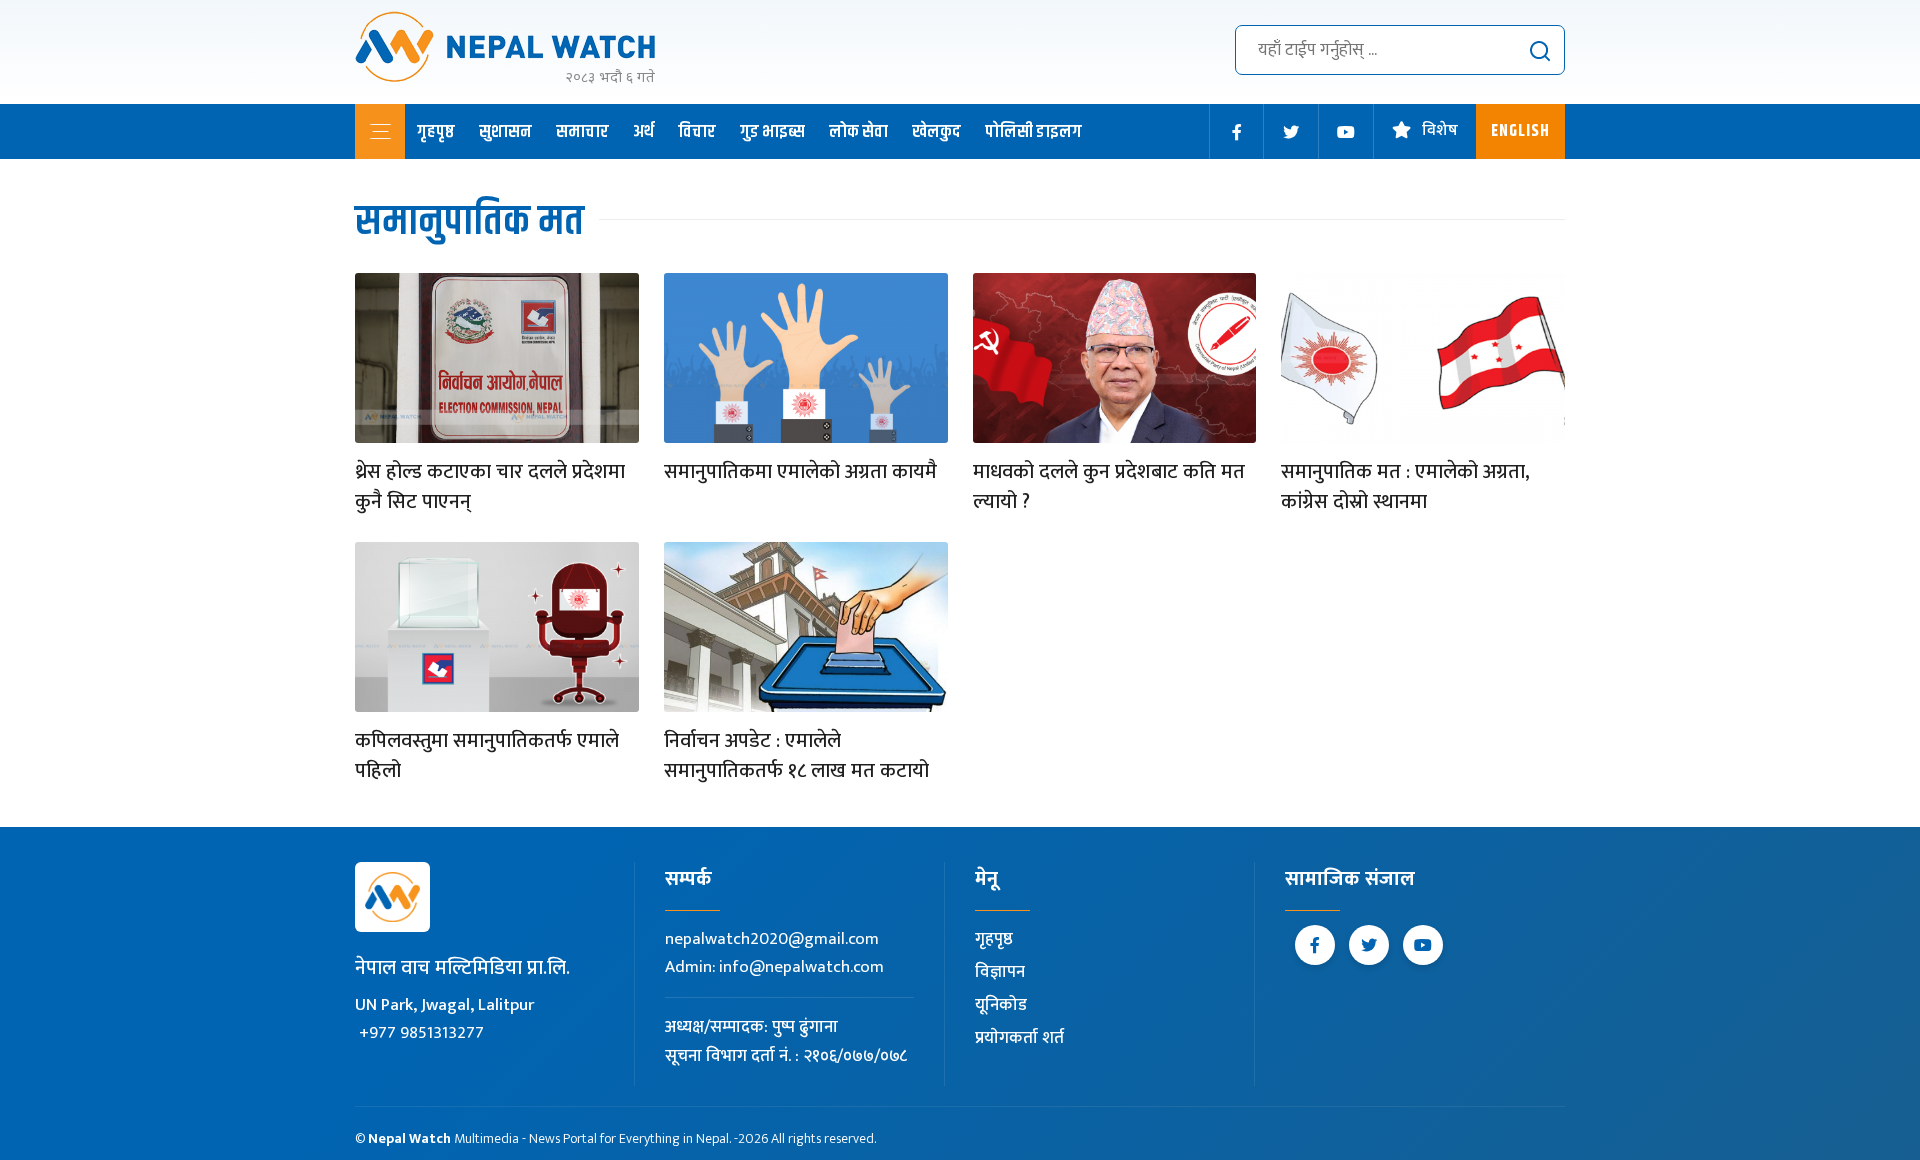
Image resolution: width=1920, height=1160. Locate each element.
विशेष (1440, 131)
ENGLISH (1520, 131)
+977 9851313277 (421, 1033)
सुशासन (505, 132)
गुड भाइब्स (772, 132)
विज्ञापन (1000, 972)
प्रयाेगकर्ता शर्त (1019, 1038)
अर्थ (643, 132)
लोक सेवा (858, 132)
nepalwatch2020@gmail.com (772, 939)
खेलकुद (936, 132)
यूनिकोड (1001, 1005)
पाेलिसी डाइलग (1033, 132)
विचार (697, 132)
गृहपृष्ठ (436, 132)
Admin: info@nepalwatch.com (774, 967)
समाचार (582, 132)
